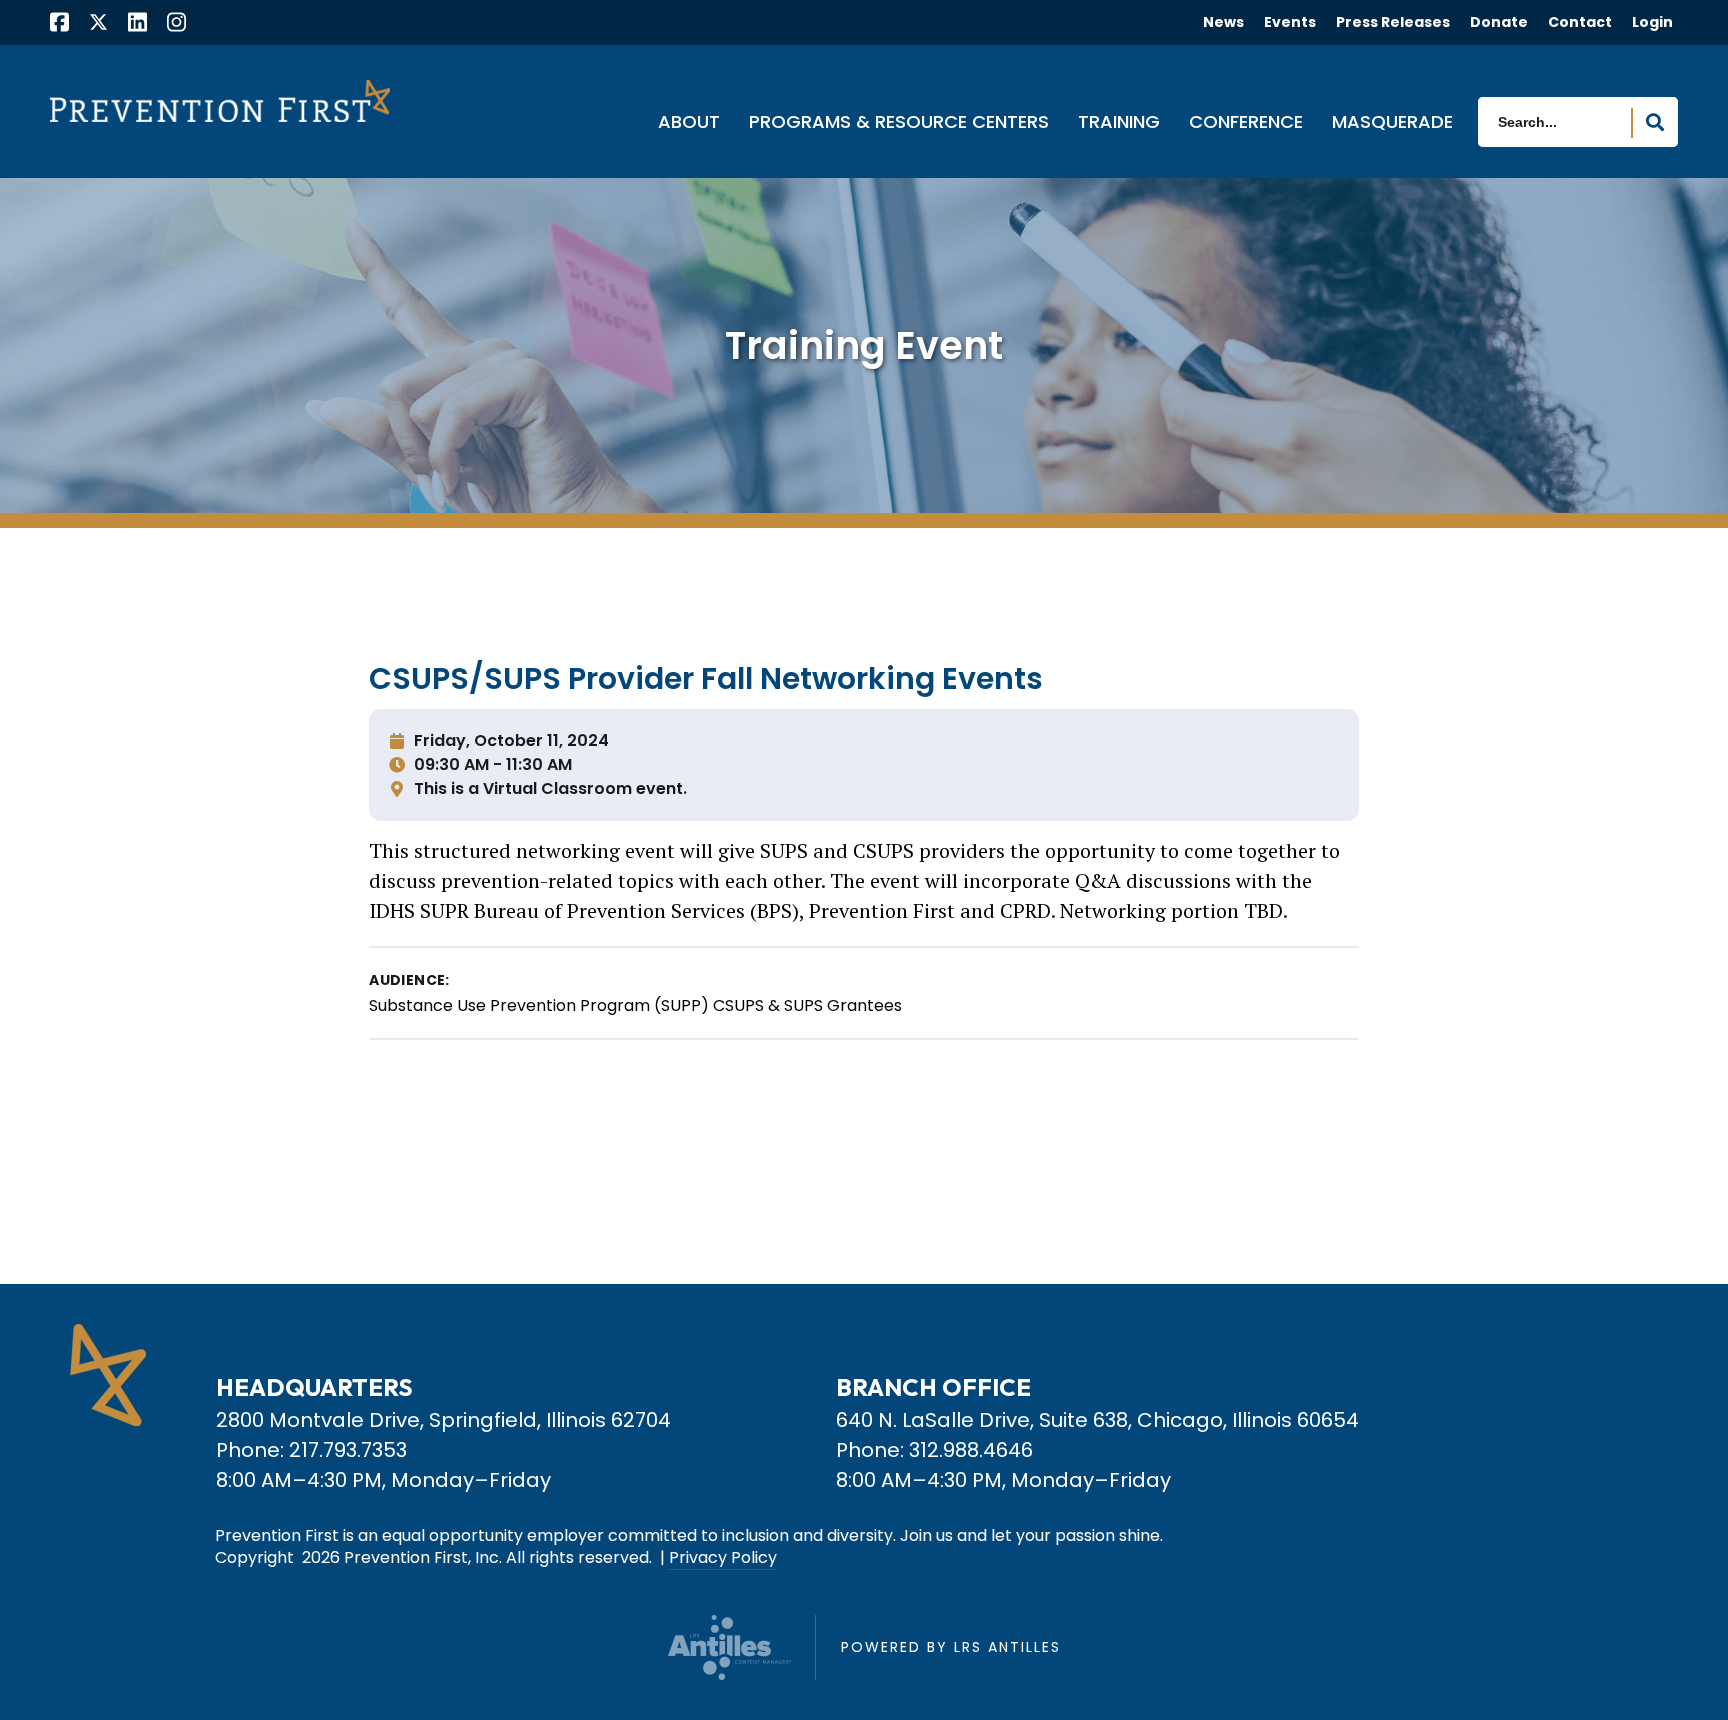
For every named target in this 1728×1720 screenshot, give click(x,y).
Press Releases (1393, 22)
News (1223, 22)
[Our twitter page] (98, 21)
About (689, 123)
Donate (1499, 22)
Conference (1246, 123)
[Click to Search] (1655, 123)
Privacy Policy (723, 1558)
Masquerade (1392, 123)
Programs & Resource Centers (899, 123)
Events (1290, 22)
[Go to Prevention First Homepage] (220, 101)
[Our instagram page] (176, 24)
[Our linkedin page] (137, 24)
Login (1652, 22)
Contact (1580, 22)
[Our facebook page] (59, 24)
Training (1119, 123)
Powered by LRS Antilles (951, 1647)
